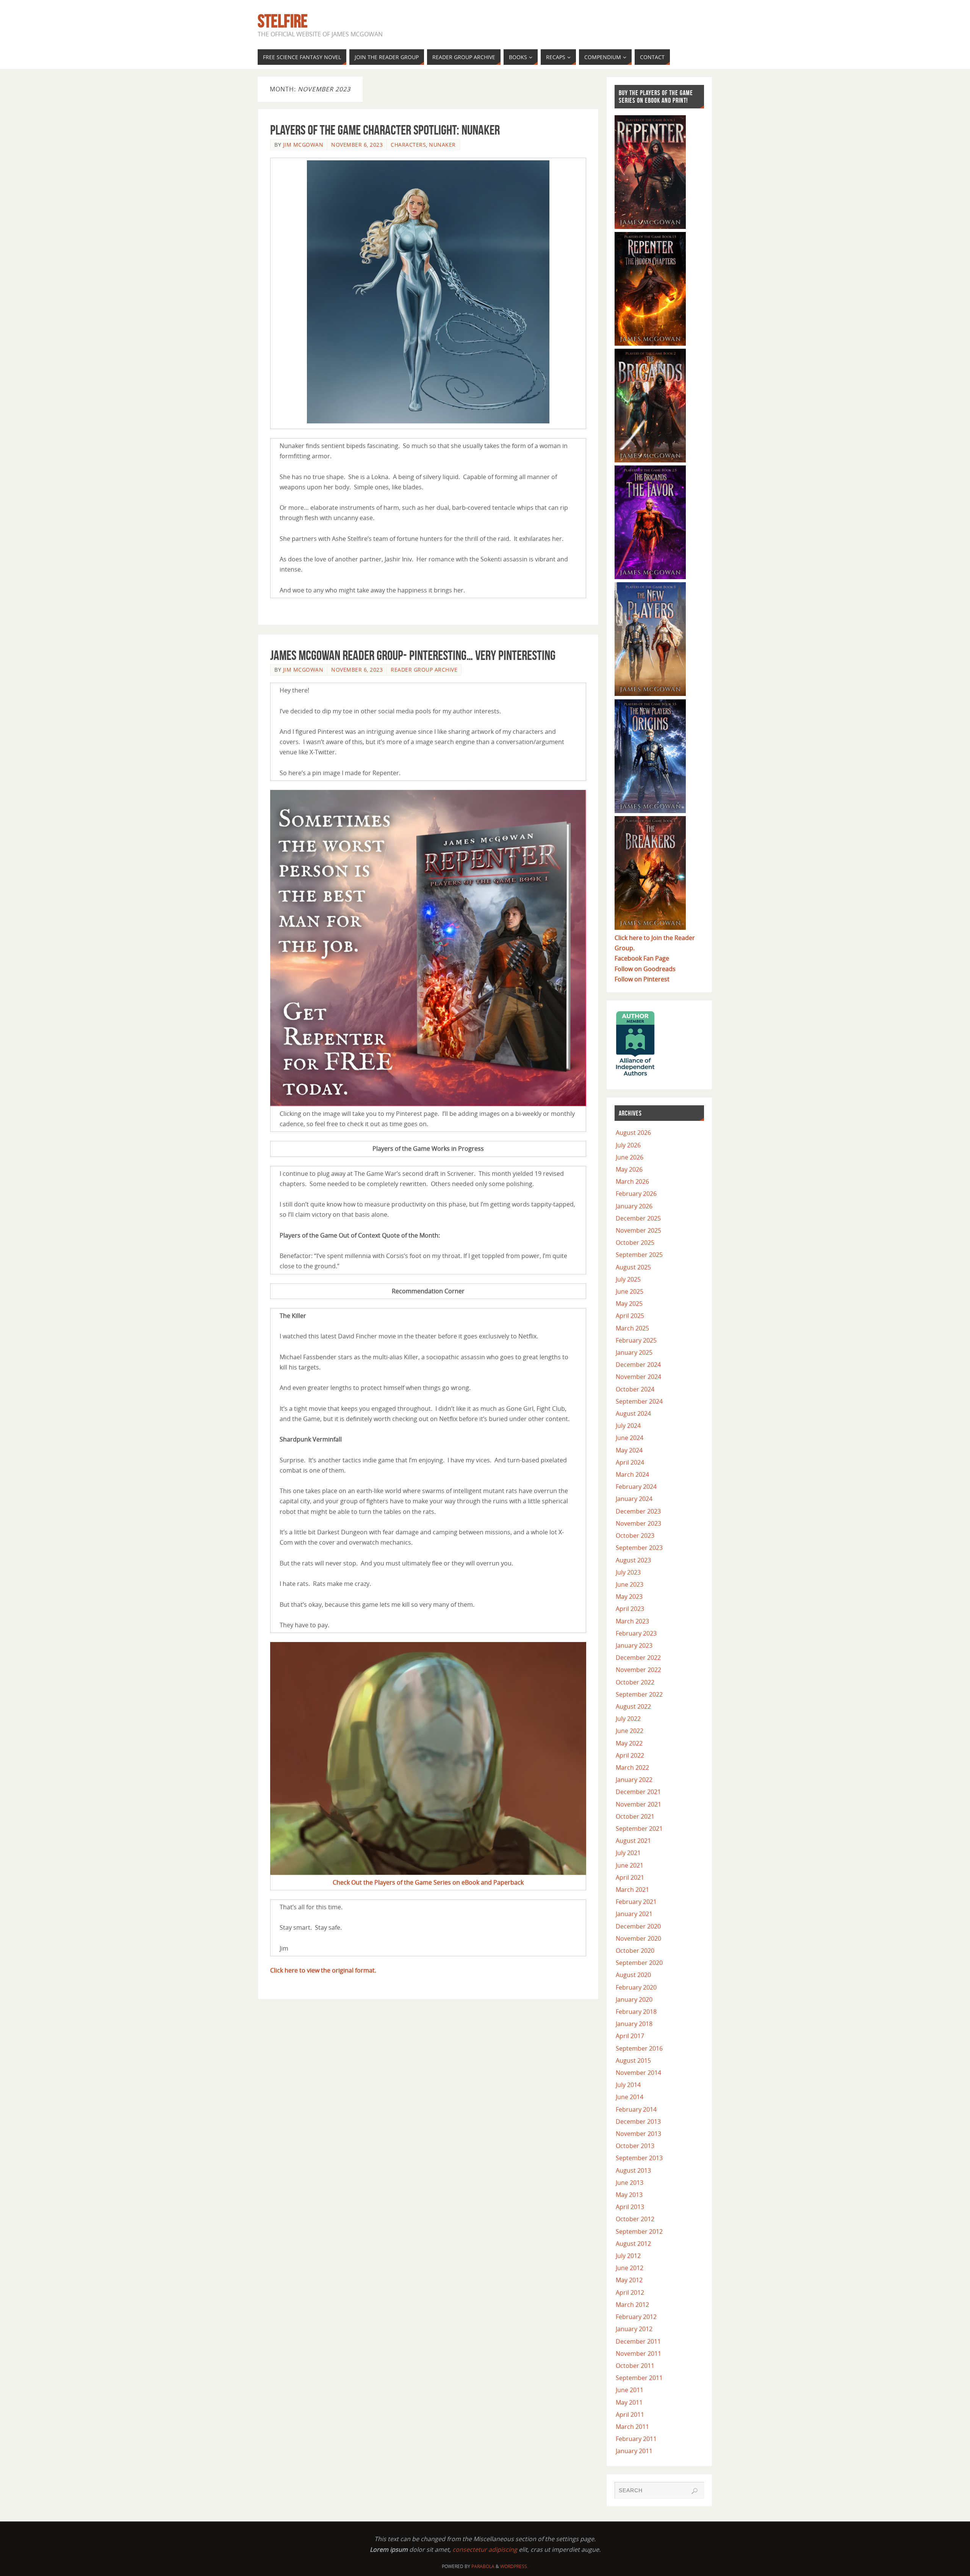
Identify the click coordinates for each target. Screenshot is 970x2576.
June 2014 (630, 2097)
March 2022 (632, 1767)
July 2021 (628, 1853)
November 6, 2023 (357, 145)
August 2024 (633, 1413)
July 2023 (628, 1572)
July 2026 (628, 1145)
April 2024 (630, 1462)
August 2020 (633, 1975)
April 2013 (630, 2207)
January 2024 (634, 1499)
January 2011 (634, 2451)
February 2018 (636, 2012)
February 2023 (636, 1633)
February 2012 (636, 2317)
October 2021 (635, 1816)
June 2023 (630, 1584)
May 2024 (629, 1450)
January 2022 (634, 1780)
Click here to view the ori (305, 1970)
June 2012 (630, 2268)
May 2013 (629, 2195)
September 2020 (639, 1963)
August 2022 (633, 1706)
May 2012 (629, 2280)
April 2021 (630, 1877)
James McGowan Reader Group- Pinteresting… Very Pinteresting (413, 655)
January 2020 (634, 1999)
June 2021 (630, 1865)
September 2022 (639, 1694)
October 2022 (635, 1682)
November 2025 (638, 1230)
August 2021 (633, 1841)
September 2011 (639, 2378)
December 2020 (638, 1926)
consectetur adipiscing (485, 2549)
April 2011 (630, 2415)
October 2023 (635, 1536)
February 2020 (636, 1987)
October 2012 (635, 2219)
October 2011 (635, 2366)
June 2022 (630, 1731)
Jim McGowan (303, 145)
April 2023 (630, 1609)
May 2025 (629, 1304)
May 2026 (629, 1169)
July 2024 (628, 1426)
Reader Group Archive (424, 670)
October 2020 (635, 1951)
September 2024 (639, 1401)
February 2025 (636, 1340)
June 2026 (630, 1157)
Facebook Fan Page (642, 958)
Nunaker (442, 145)
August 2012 (633, 2244)
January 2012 (634, 2329)
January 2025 (634, 1352)
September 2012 (639, 2231)
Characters (408, 145)
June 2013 (630, 2183)
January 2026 (634, 1206)
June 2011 (630, 2390)
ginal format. (358, 1970)
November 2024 (638, 1377)
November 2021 (638, 1804)
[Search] (695, 2491)
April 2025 (630, 1316)
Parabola (483, 2566)
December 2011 (638, 2341)
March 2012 (632, 2305)
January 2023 (634, 1645)
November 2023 (638, 1523)
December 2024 (638, 1365)
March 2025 (632, 1328)
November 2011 (638, 2353)
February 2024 (636, 1487)
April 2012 (630, 2292)
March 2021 (632, 1890)
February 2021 (636, 1902)
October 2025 (635, 1243)
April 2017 (630, 2036)
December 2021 (638, 1792)
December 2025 (638, 1218)
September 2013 (639, 2158)
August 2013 (633, 2170)
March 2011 (632, 2427)
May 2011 (629, 2402)
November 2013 (638, 2134)
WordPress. (514, 2566)
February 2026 (636, 1194)
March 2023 (632, 1621)
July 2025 (628, 1279)
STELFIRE (283, 21)
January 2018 (634, 2024)
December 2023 (638, 1511)
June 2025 (630, 1291)
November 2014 (638, 2073)
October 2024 (635, 1389)
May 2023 (629, 1597)
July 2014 (628, 2085)
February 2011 (636, 2439)
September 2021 (639, 1829)
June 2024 (630, 1438)
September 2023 (639, 1548)
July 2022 (628, 1719)
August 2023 (633, 1560)
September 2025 (639, 1255)
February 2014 (636, 2109)
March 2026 (632, 1181)
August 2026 (633, 1133)
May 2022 (629, 1743)
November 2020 (638, 1938)
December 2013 (638, 2122)
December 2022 (638, 1658)
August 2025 (633, 1267)
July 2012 (628, 2256)
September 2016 (639, 2048)
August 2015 (633, 2060)
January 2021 (634, 1914)
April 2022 (630, 1755)
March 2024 (632, 1474)
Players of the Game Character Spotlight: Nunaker (385, 130)
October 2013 (635, 2146)
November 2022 (638, 1670)
